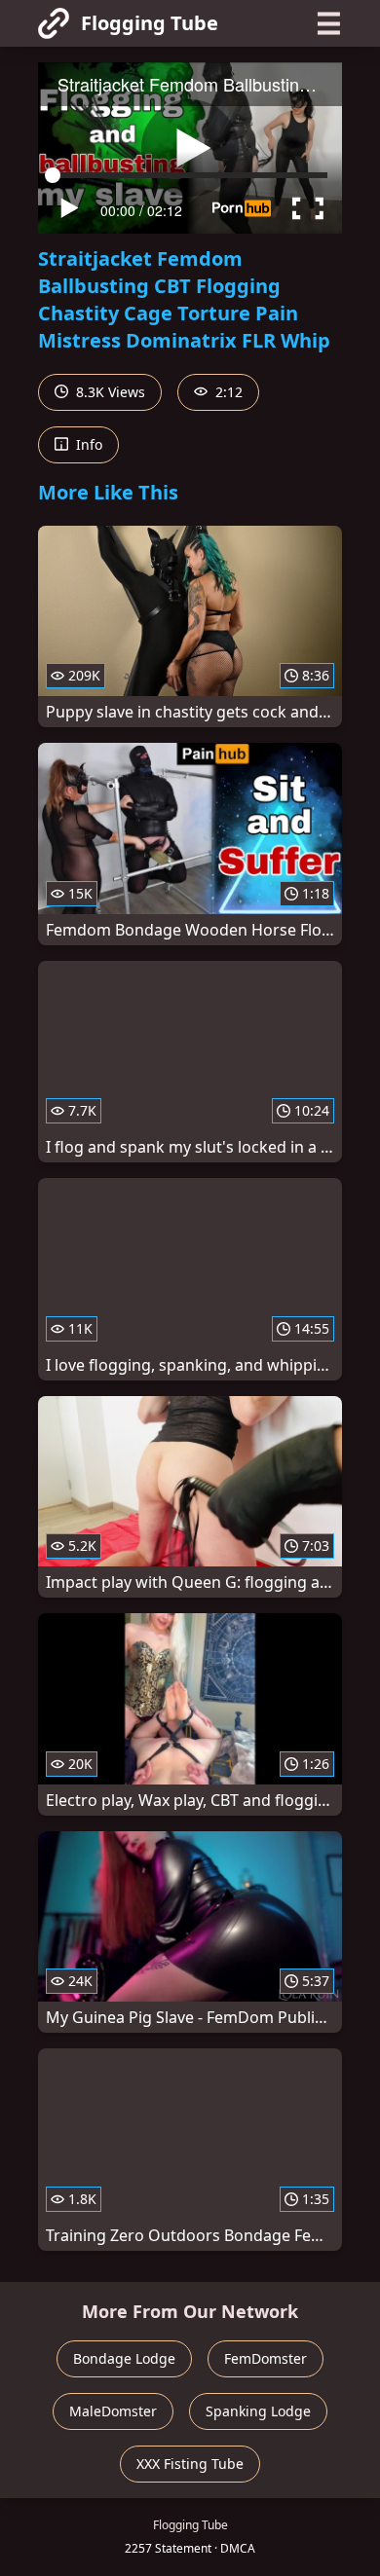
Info (87, 444)
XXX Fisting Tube (190, 2464)
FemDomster (266, 2358)
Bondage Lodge (124, 2358)
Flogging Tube (150, 23)
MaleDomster (113, 2411)
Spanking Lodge (258, 2411)
